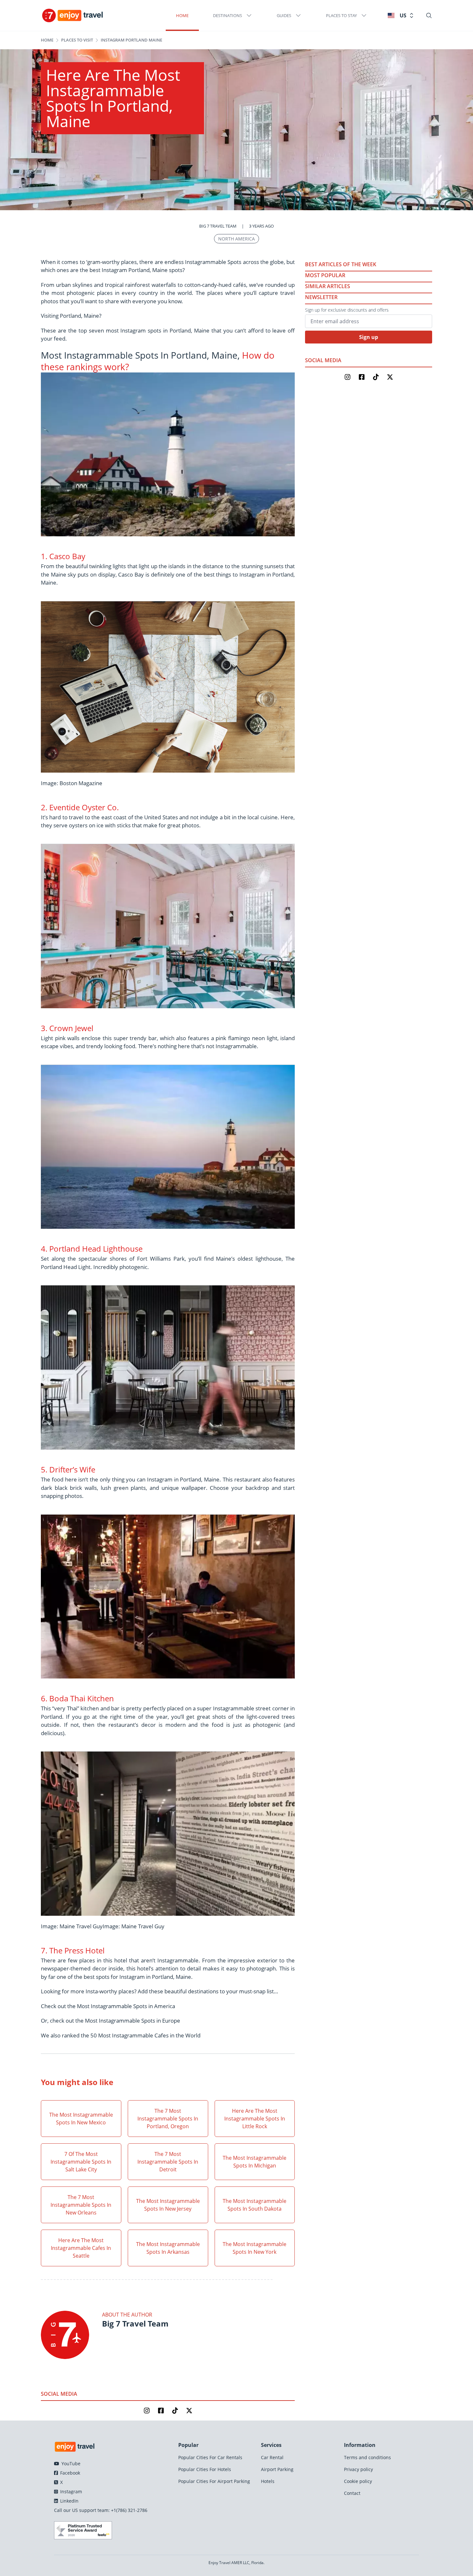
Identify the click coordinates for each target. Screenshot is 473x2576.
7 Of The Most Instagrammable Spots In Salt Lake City (81, 2162)
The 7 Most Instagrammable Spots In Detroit (168, 2162)
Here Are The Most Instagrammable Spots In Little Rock (255, 2119)
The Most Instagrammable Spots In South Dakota (255, 2205)
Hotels (268, 2481)
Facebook (70, 2473)
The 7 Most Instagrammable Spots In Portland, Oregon (168, 2119)
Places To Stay (341, 15)
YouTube (70, 2463)
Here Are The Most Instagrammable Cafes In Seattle (81, 2248)
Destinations (227, 15)
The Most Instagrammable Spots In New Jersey (168, 2205)
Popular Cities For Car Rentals (210, 2457)
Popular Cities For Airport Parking (214, 2481)
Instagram (70, 2491)
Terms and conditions (367, 2457)
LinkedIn (69, 2501)
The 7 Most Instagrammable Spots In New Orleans (81, 2205)
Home (182, 15)
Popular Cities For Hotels (205, 2469)
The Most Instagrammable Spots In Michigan (255, 2162)
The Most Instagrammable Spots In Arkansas (168, 2248)
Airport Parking (277, 2469)
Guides (284, 15)
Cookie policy (358, 2481)
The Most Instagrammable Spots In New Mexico (81, 2119)
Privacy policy (358, 2469)
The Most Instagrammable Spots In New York (255, 2248)
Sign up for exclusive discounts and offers (347, 310)
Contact (352, 2493)
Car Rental (272, 2457)
